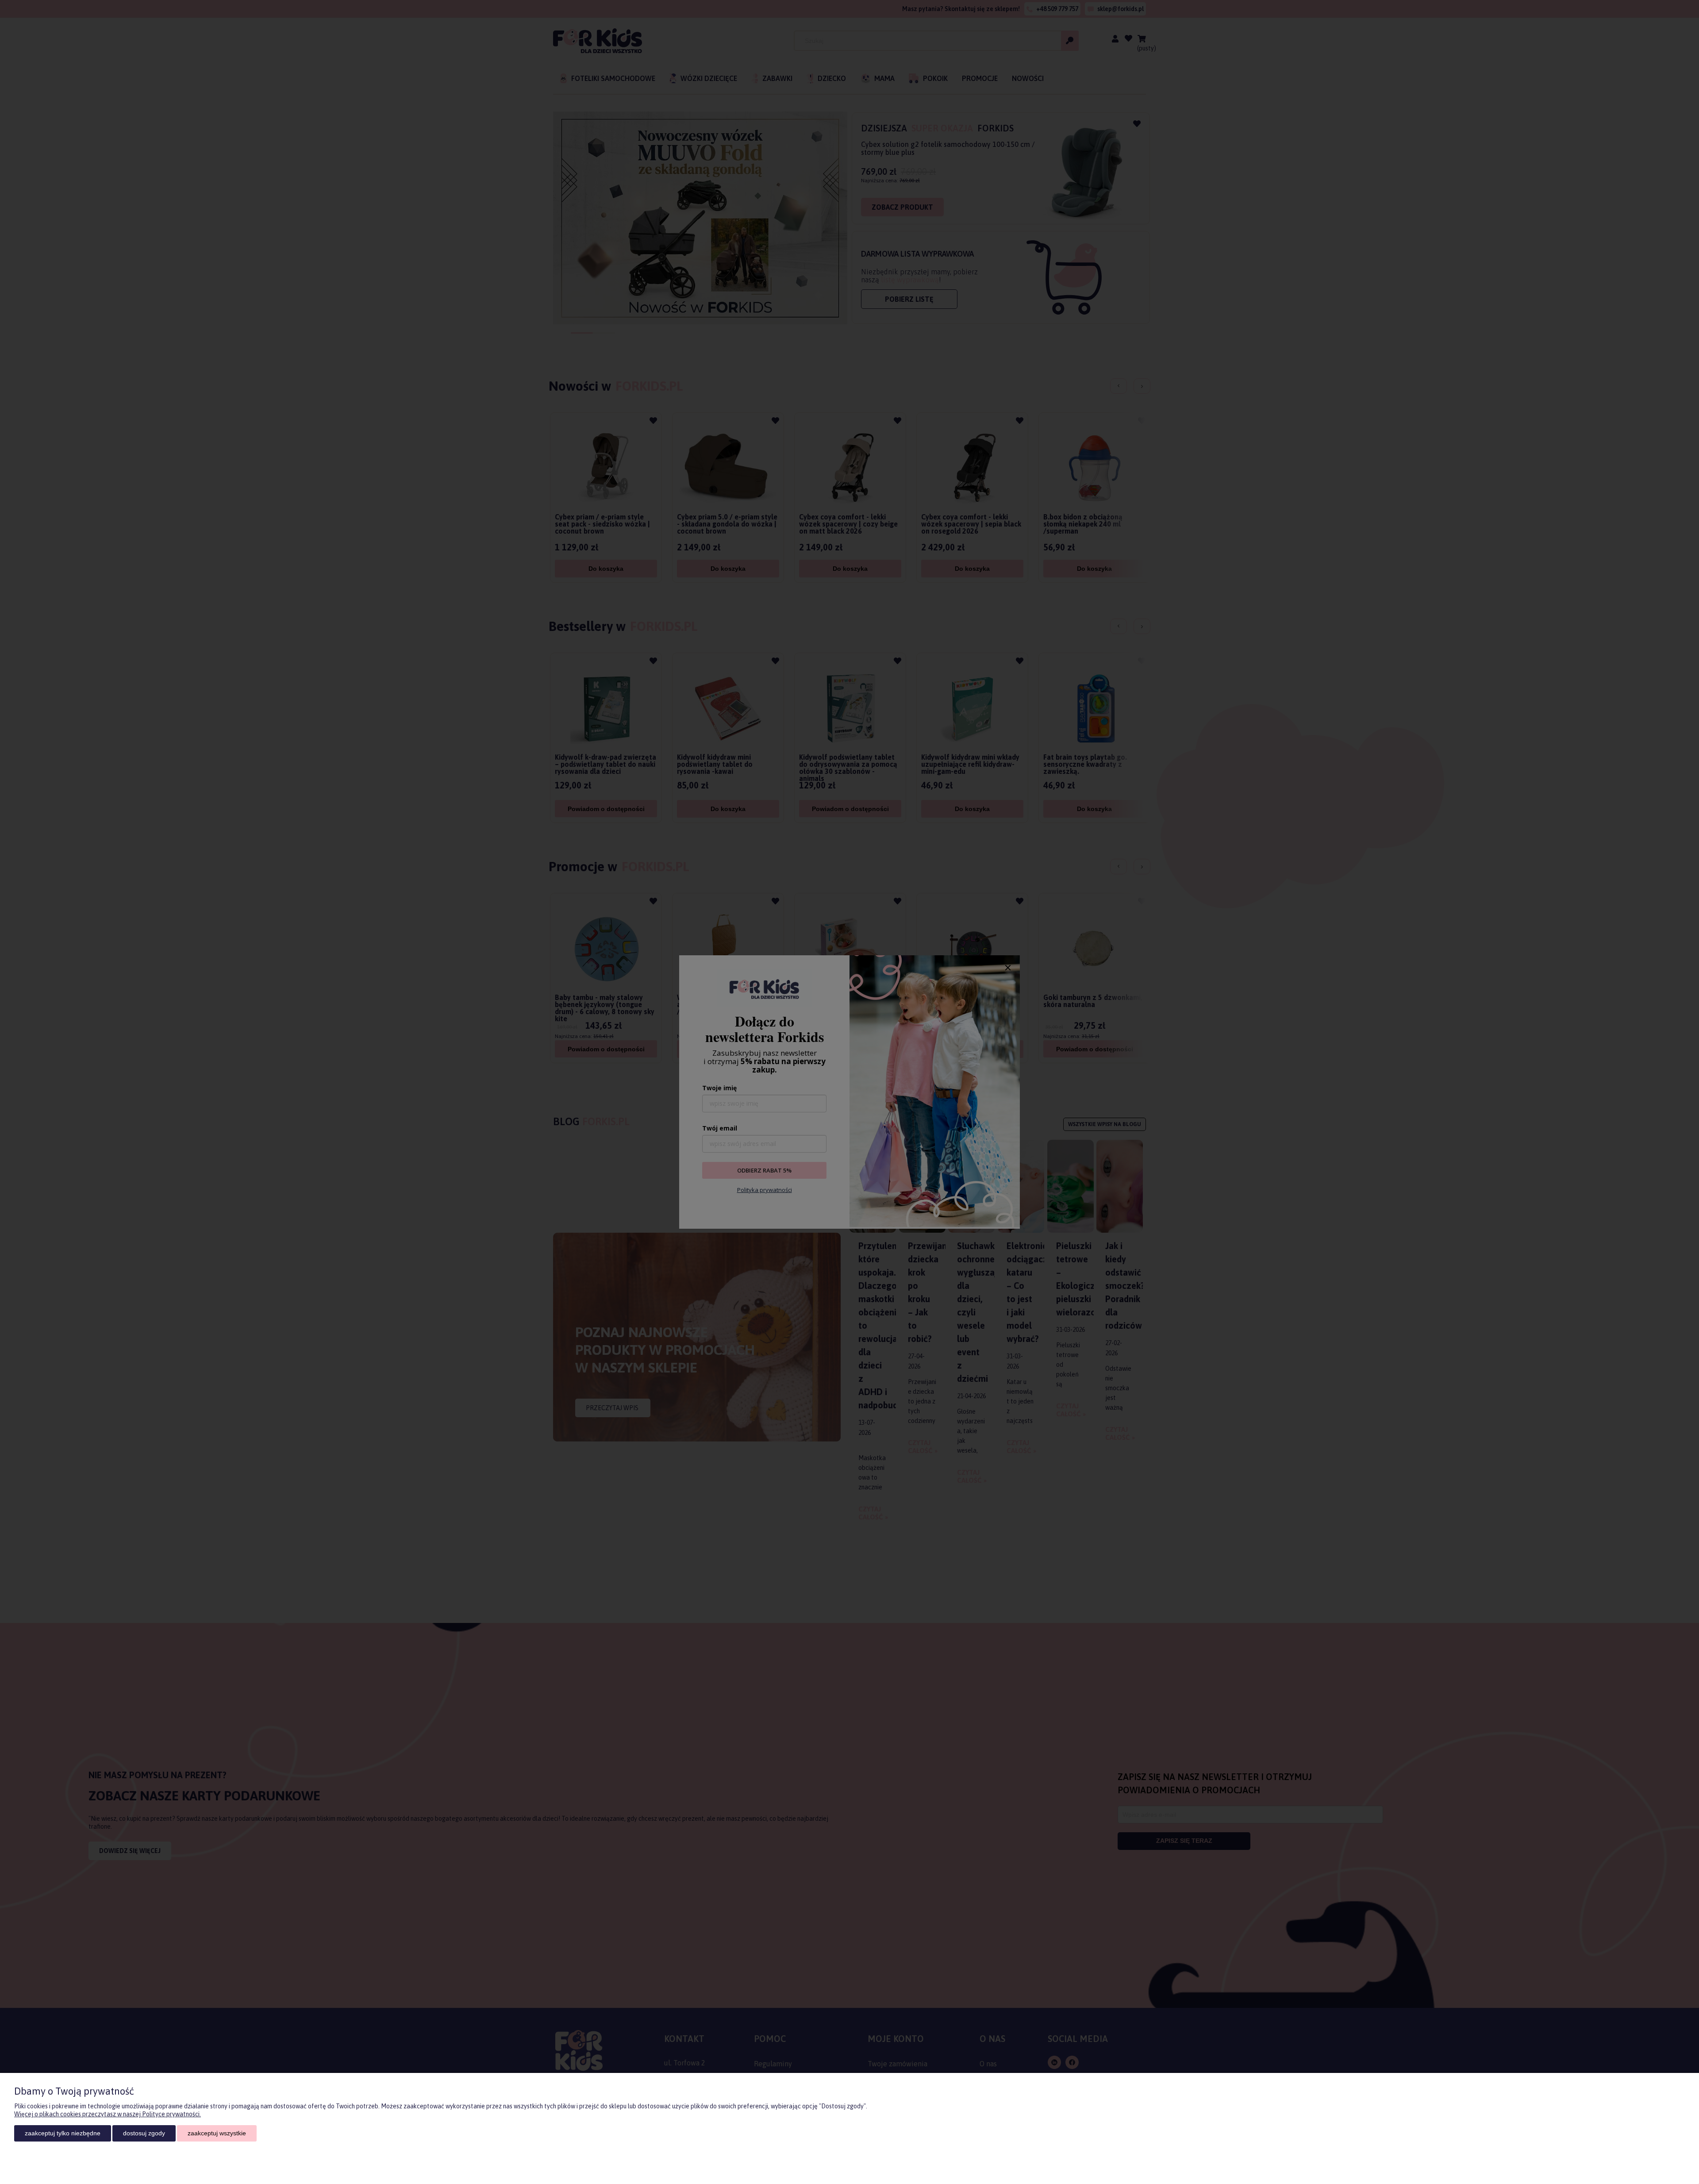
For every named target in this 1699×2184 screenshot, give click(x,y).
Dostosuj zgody (144, 2133)
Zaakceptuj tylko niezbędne (63, 2133)
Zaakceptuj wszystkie (217, 2133)
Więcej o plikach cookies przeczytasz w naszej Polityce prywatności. (108, 2114)
